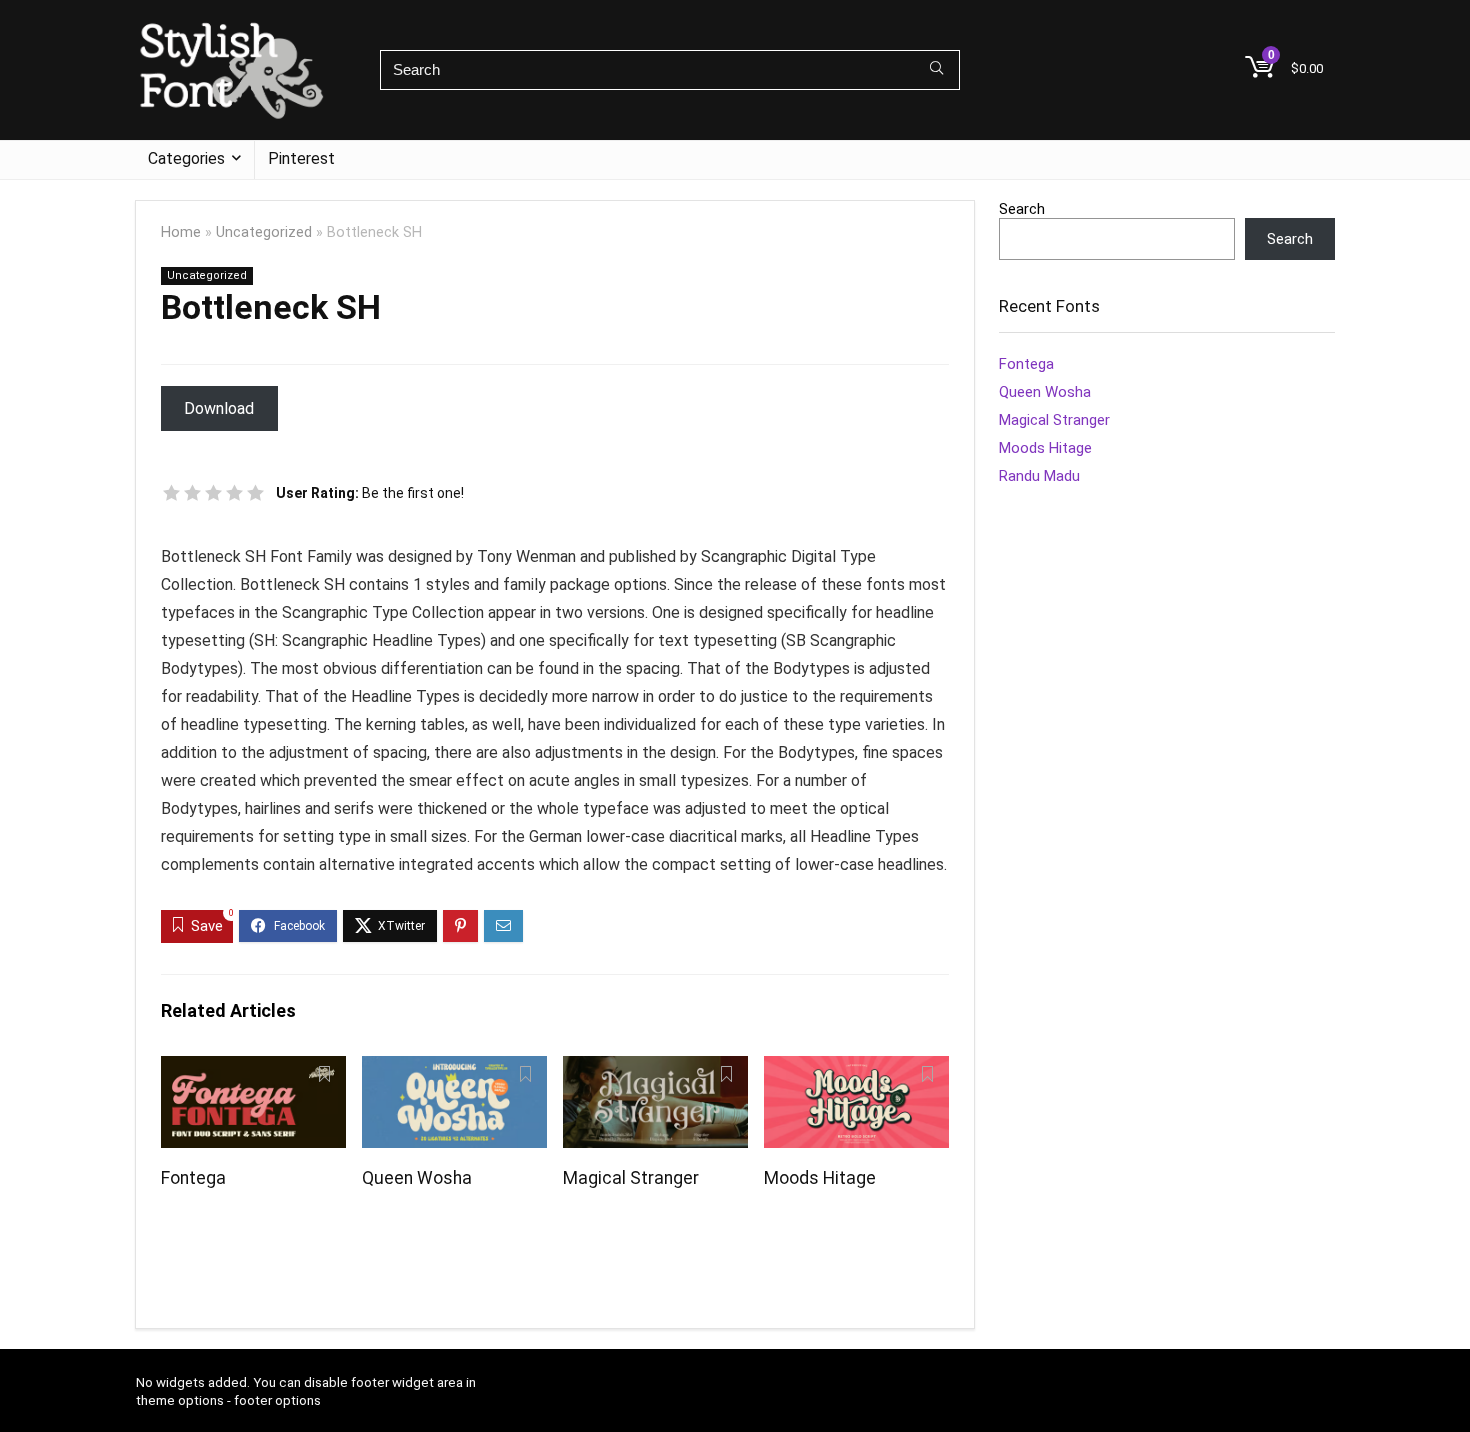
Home (181, 232)
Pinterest (301, 158)
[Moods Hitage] (856, 1069)
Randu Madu (1039, 476)
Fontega (193, 1178)
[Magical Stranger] (655, 1069)
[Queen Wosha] (454, 1069)
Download (219, 408)
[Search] (936, 70)
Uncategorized (264, 232)
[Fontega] (253, 1069)
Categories (186, 158)
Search (1022, 209)
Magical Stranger (631, 1178)
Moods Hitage (820, 1178)
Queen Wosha (417, 1178)
